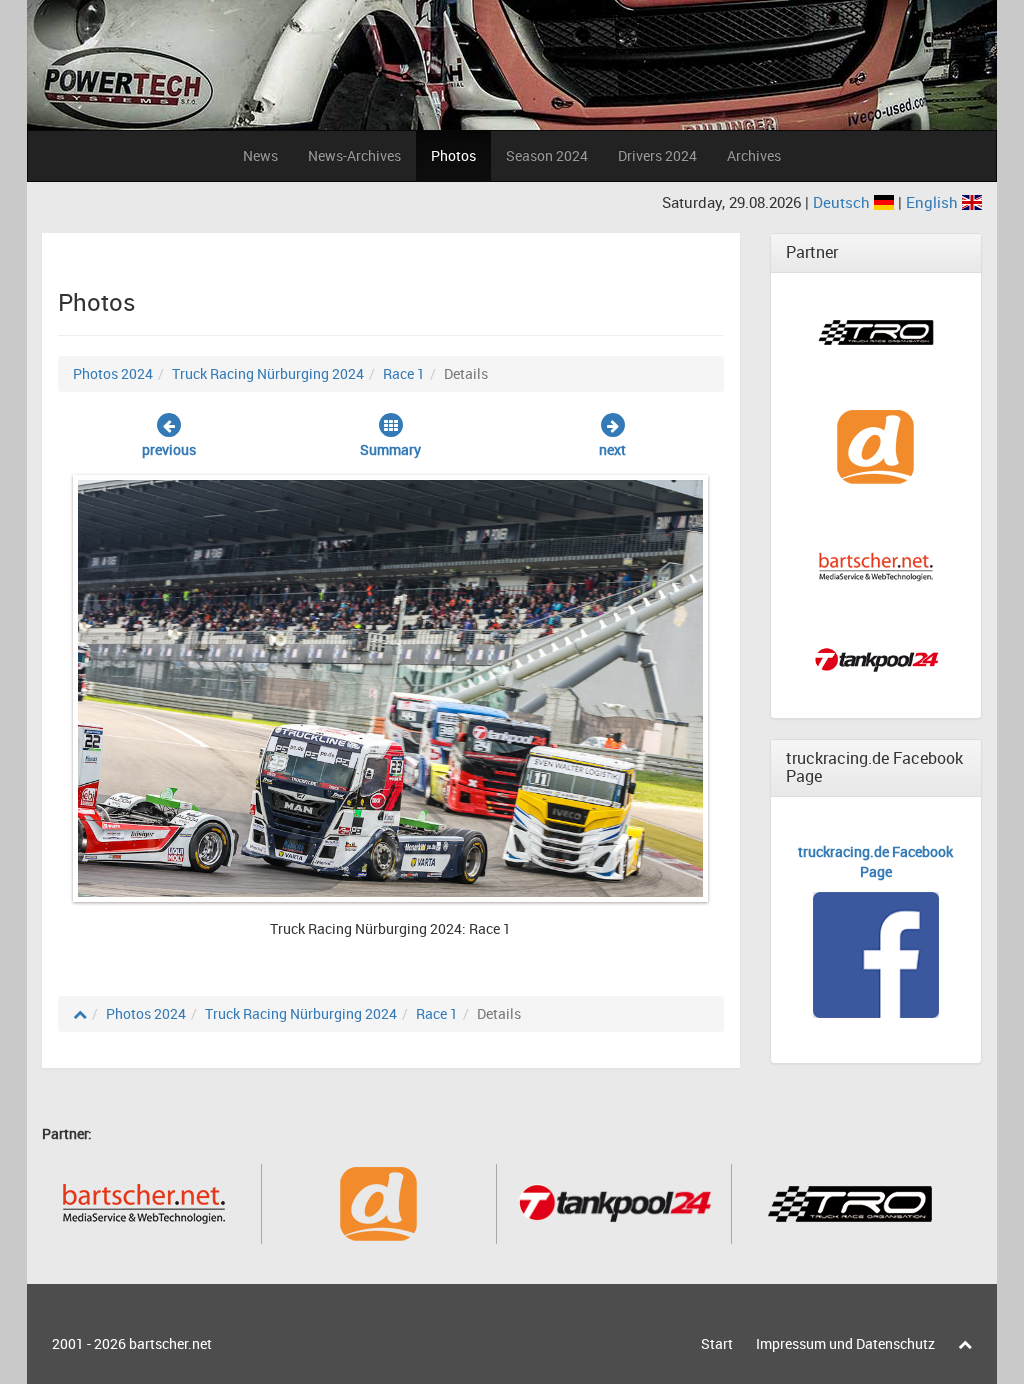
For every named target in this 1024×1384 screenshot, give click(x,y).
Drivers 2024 (657, 155)
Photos (453, 155)
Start (717, 1343)
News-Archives (354, 155)
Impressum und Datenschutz (845, 1343)
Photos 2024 (113, 373)
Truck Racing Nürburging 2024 (268, 373)
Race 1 (404, 373)
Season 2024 (547, 155)
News (260, 155)
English (934, 202)
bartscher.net (170, 1343)
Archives (754, 155)
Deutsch (843, 202)
